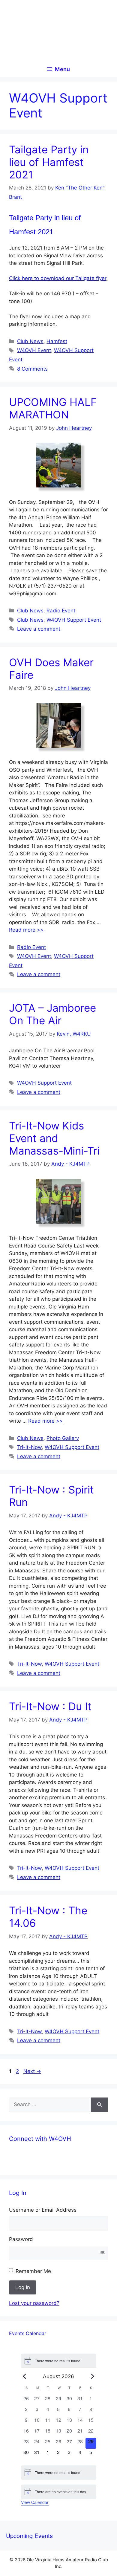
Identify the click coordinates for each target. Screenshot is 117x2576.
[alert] (59, 2361)
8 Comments (32, 369)
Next (32, 2071)
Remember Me (33, 2271)
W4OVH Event (34, 350)
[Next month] (93, 2376)
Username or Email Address (43, 2210)
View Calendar (35, 2502)
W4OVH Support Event (74, 620)
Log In (23, 2287)
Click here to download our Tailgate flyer (58, 278)
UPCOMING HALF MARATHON (53, 408)
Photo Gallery (63, 1438)
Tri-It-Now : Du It (50, 1706)
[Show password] (102, 2253)
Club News (30, 341)
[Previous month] (25, 2376)
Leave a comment (39, 629)
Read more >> (26, 930)
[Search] (99, 2105)
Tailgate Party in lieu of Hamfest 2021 (49, 162)
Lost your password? (34, 2303)
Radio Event (61, 611)
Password (21, 2239)
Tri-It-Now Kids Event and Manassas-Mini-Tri (54, 1138)
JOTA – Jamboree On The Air (52, 1014)
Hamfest (57, 341)
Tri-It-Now (29, 1447)
